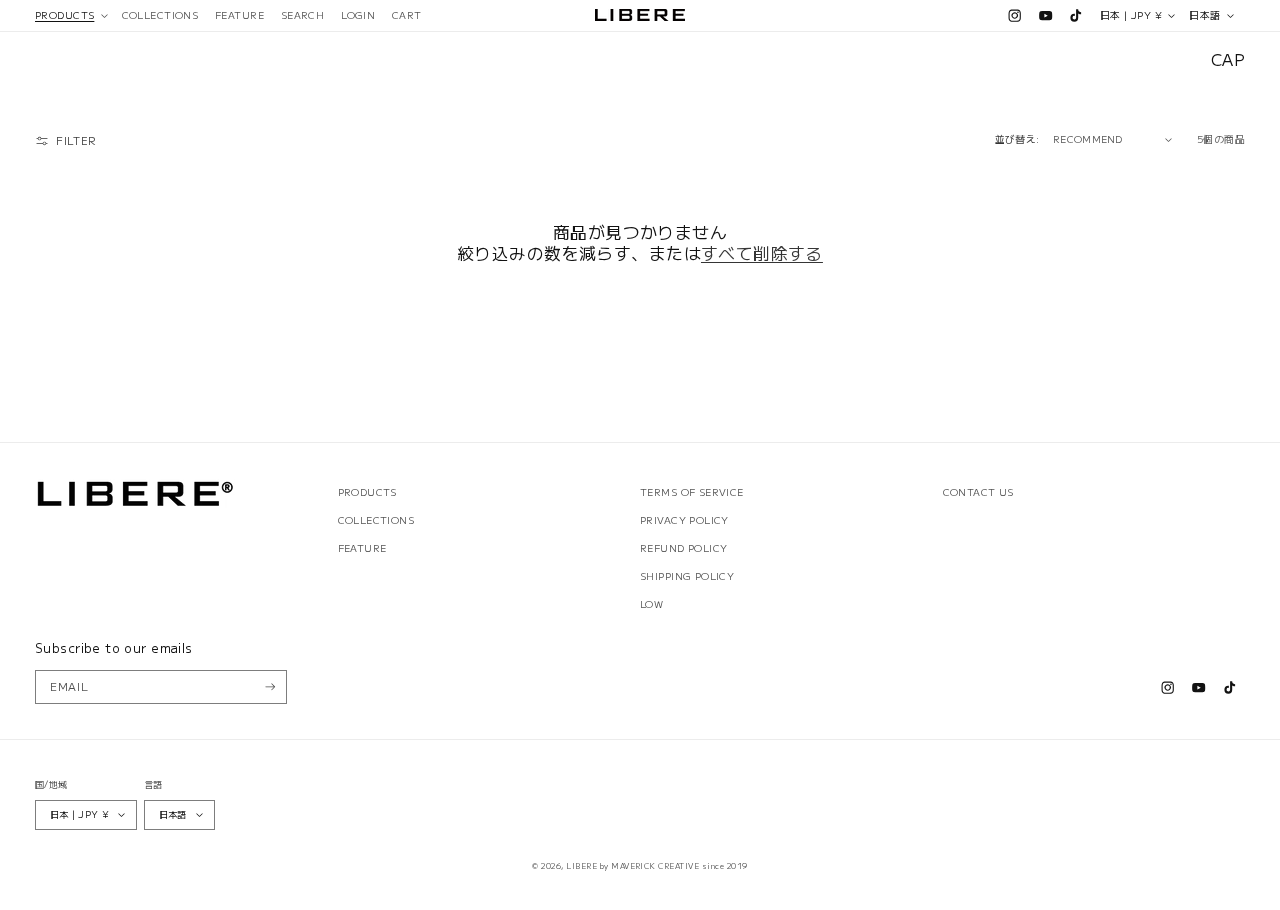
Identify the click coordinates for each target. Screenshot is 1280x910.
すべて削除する (762, 254)
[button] (70, 15)
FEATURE (362, 548)
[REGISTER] (270, 687)
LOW (651, 604)
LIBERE (581, 865)
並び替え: (1017, 139)
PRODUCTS (367, 492)
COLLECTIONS (376, 520)
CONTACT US (978, 492)
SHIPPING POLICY (687, 576)
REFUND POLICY (683, 548)
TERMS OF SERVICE (692, 492)
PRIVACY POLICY (684, 520)
